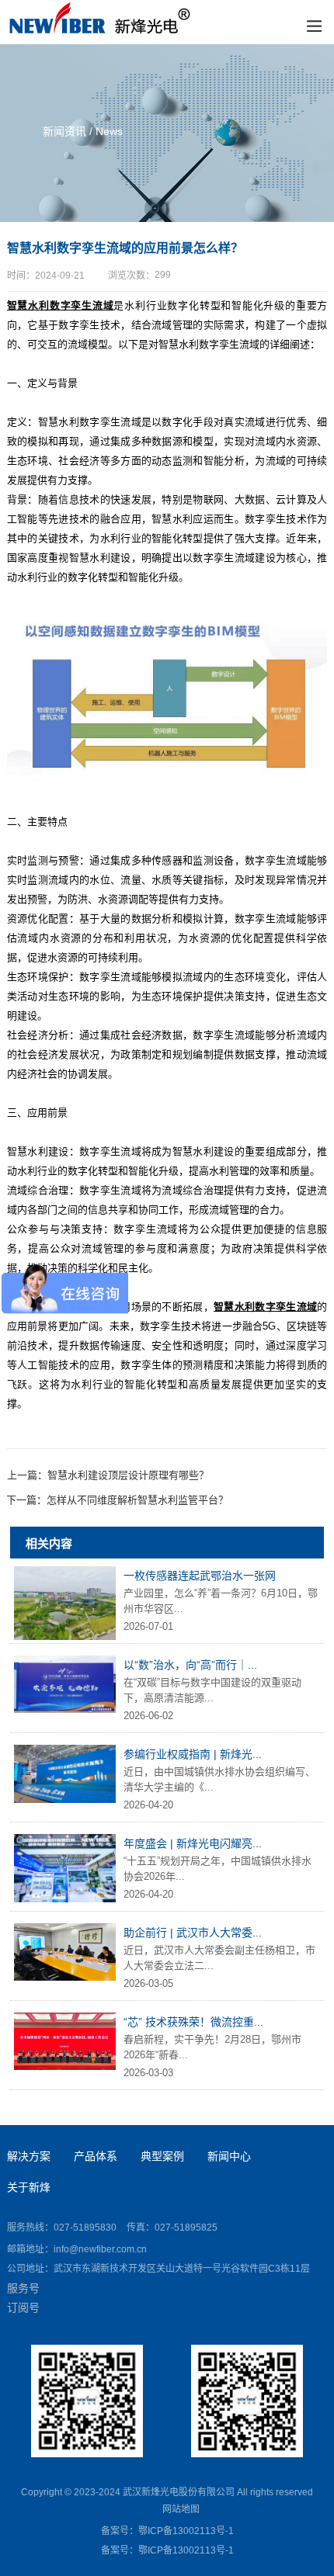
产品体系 (96, 2156)
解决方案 (29, 2156)
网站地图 (181, 2509)
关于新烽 (29, 2187)
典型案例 (162, 2156)
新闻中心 (229, 2156)
